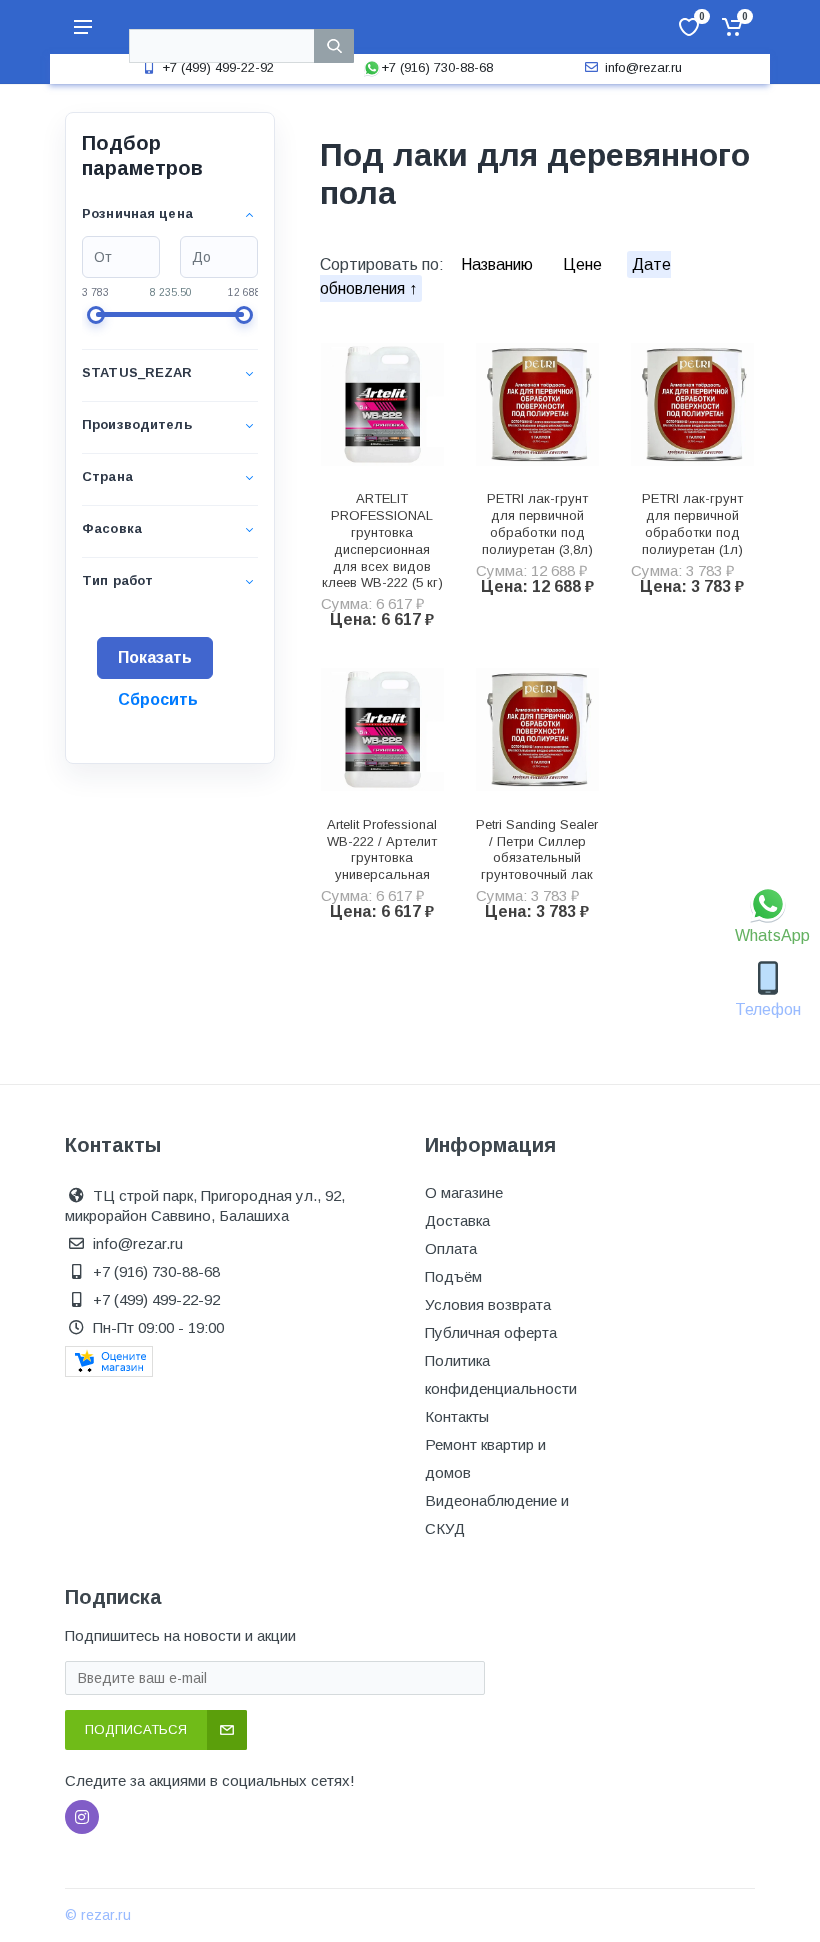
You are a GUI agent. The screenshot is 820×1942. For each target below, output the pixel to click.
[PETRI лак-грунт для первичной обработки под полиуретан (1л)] (692, 404)
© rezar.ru (98, 1915)
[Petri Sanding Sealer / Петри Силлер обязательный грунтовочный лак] (537, 729)
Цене (584, 264)
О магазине (464, 1192)
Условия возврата (488, 1304)
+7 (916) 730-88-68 (437, 67)
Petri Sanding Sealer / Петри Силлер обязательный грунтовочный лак (537, 849)
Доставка (457, 1220)
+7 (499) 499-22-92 (218, 67)
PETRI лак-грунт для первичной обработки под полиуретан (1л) (692, 523)
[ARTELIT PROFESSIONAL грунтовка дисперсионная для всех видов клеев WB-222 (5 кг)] (382, 404)
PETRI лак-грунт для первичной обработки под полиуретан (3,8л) (537, 523)
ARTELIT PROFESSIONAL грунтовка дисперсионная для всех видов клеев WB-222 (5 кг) (382, 540)
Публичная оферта (491, 1332)
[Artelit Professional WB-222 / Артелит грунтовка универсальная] (382, 729)
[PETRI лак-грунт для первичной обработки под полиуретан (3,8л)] (537, 404)
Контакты (457, 1416)
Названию (499, 264)
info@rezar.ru (643, 67)
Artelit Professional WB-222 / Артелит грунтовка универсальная (382, 849)
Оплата (451, 1248)
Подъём (453, 1276)
